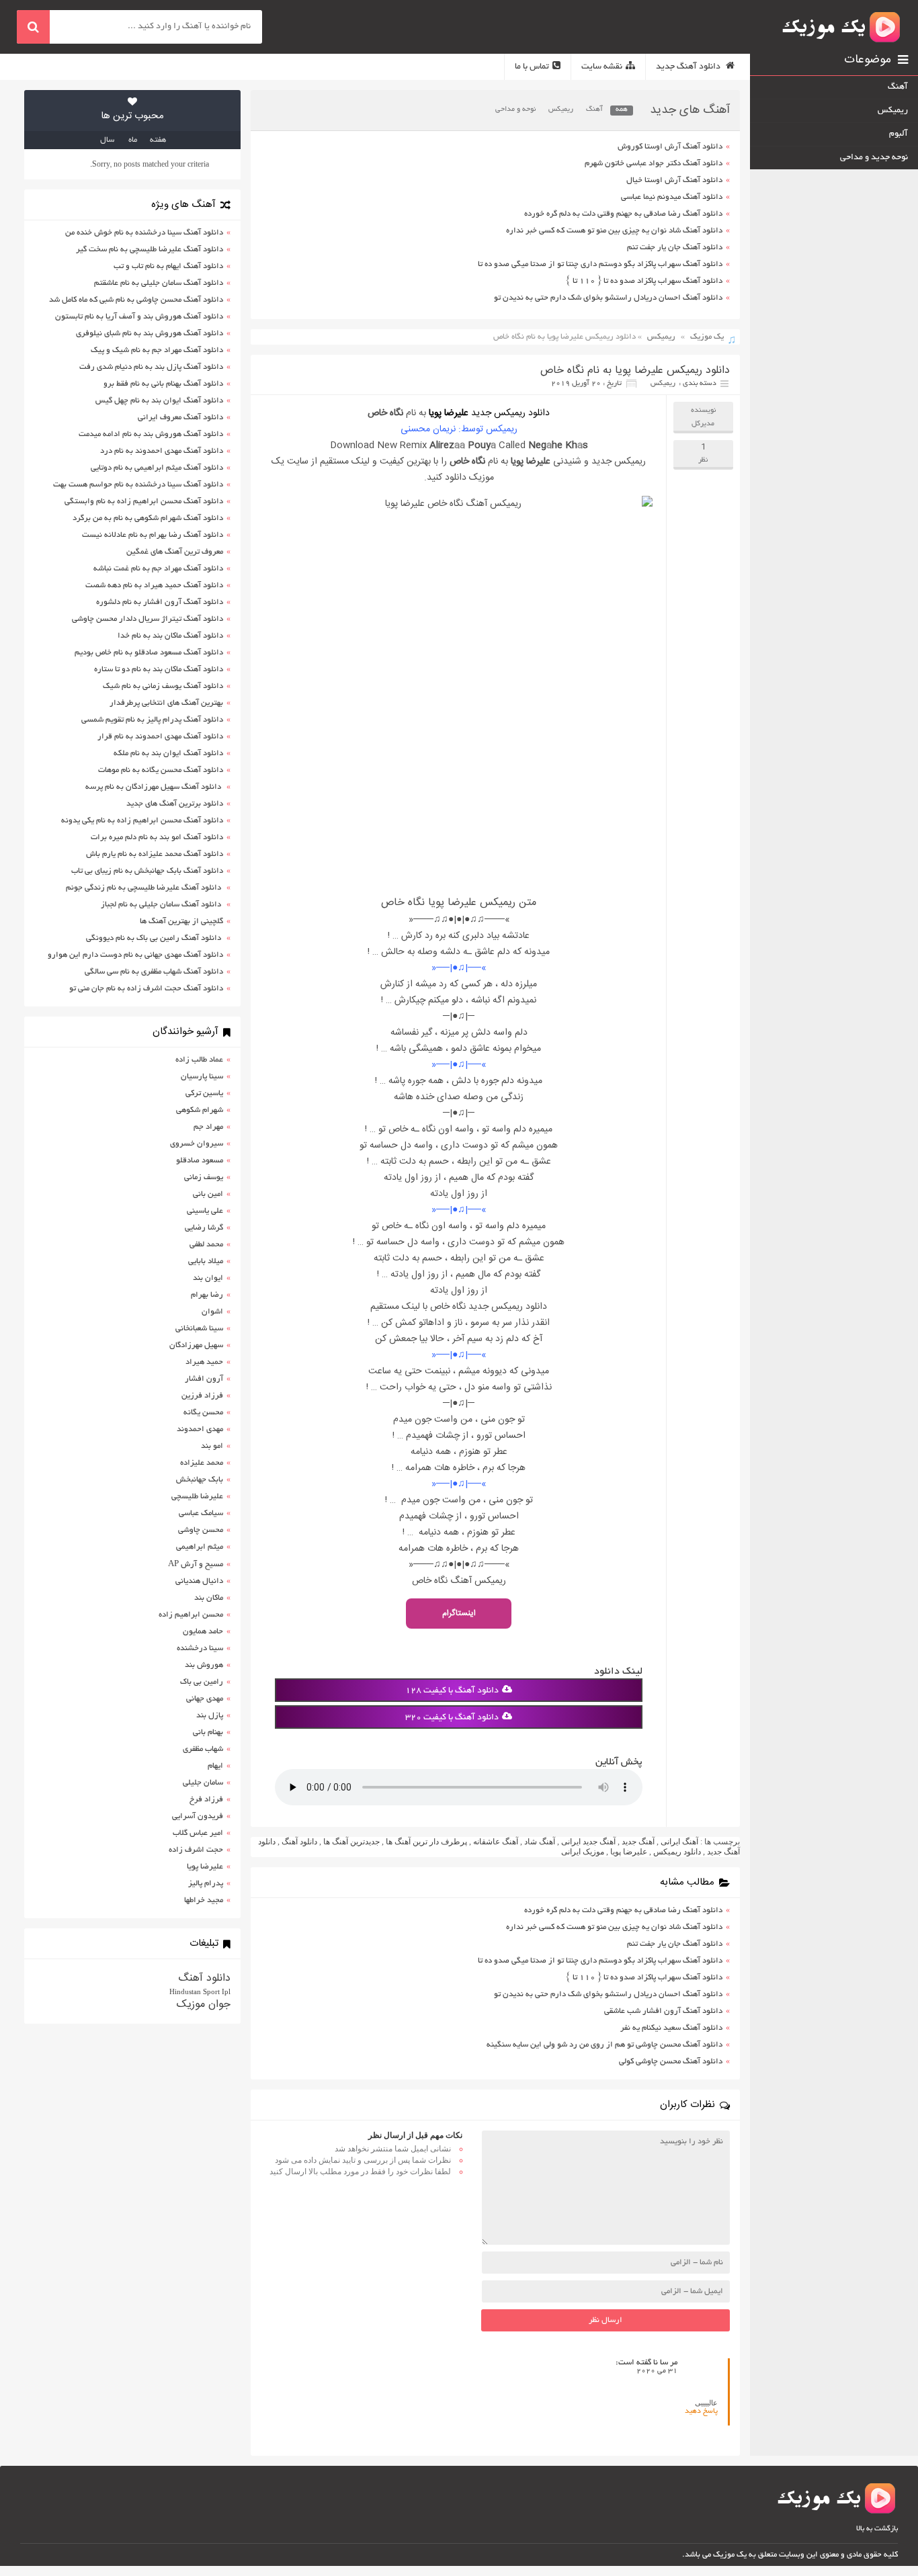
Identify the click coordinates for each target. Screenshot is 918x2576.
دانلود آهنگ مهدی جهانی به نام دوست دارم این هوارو (135, 955)
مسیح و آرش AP (196, 1564)
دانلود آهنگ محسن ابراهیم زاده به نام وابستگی (144, 502)
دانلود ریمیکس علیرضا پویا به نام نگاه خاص (635, 371)
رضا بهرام (207, 1295)
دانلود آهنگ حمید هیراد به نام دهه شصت (154, 586)
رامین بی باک (202, 1682)
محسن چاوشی (201, 1530)
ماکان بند (209, 1598)
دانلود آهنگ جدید (689, 67)
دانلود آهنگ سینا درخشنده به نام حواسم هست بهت (138, 485)
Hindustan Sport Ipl (200, 1991)
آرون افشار (204, 1379)
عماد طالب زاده (199, 1060)
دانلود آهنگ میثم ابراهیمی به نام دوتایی (157, 468)
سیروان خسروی (197, 1144)
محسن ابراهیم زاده (191, 1615)
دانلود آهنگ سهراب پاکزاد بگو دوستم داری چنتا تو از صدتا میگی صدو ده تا (600, 264)
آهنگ (594, 110)
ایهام (215, 1766)
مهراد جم (208, 1127)
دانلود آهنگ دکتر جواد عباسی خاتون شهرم (654, 164)
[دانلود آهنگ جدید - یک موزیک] (842, 27)
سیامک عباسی (201, 1513)
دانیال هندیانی (199, 1581)
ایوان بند (208, 1278)
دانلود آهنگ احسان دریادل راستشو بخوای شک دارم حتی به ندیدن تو (608, 298)
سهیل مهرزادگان (196, 1345)
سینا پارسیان (202, 1077)
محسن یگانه (203, 1413)
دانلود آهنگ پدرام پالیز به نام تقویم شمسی (152, 720)
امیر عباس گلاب (198, 1833)
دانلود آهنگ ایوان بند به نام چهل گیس (159, 401)
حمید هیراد (204, 1362)
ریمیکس (561, 110)
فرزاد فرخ (206, 1800)
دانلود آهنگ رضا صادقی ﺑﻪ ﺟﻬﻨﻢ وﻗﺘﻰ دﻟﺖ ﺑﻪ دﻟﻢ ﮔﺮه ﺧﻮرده (623, 214)
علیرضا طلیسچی (197, 1497)
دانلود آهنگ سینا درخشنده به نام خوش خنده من (144, 233)
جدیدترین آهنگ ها (351, 1842)
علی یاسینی (205, 1211)
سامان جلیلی (203, 1783)
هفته (158, 140)
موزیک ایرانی (583, 1852)
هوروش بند (204, 1665)
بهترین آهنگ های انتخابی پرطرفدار (166, 703)
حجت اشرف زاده (196, 1850)
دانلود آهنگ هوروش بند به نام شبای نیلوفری (150, 334)
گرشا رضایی (204, 1228)
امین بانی (208, 1194)
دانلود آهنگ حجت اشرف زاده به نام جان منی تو (146, 989)
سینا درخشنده (200, 1648)
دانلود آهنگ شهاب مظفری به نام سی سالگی (154, 972)
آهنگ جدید (638, 1842)
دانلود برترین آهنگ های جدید (175, 804)
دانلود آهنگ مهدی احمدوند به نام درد (162, 451)
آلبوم (899, 134)
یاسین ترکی (204, 1093)
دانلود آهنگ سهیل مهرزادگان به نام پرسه (154, 787)
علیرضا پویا (449, 413)
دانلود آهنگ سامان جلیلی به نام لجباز (162, 905)
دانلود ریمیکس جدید (510, 413)
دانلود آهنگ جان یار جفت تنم (675, 248)
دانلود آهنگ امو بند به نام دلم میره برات (157, 838)
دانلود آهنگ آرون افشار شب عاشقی (663, 2011)
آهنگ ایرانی (679, 1842)
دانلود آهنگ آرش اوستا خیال (674, 180)
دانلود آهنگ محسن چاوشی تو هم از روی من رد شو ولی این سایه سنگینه (604, 2045)
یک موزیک (707, 337)
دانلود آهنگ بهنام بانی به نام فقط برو (163, 384)
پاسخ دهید (701, 2411)
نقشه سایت (602, 67)
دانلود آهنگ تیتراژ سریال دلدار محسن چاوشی (148, 619)
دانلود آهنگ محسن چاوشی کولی (671, 2062)
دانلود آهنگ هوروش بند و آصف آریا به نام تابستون (139, 317)
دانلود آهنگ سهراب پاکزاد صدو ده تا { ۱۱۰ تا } (644, 281)
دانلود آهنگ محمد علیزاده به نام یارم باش (155, 854)
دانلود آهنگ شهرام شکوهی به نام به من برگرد (148, 518)
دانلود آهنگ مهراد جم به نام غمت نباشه (158, 569)
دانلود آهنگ (299, 1842)
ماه (133, 140)
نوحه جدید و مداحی (874, 158)
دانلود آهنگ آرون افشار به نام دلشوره (160, 602)
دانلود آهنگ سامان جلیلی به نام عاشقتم (159, 283)
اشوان (212, 1312)
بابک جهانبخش (200, 1480)
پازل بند (210, 1716)
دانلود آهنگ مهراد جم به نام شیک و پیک (157, 350)
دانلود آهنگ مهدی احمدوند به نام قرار (160, 737)
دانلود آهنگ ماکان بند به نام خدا (170, 636)
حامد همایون (203, 1632)
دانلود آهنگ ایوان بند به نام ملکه (168, 754)
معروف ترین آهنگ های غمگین (175, 552)
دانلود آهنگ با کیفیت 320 (452, 1718)
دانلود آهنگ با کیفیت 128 (452, 1691)
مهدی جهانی (205, 1699)
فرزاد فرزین (202, 1396)
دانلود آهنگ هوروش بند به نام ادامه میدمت (151, 434)
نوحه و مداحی (515, 110)
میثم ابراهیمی (200, 1547)
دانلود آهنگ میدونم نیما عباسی (672, 197)
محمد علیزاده (202, 1463)
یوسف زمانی (204, 1177)
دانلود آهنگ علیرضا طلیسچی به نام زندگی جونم (144, 888)
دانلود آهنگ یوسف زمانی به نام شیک (163, 686)
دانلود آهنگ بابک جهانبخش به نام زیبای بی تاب (147, 871)
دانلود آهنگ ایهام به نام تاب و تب (168, 266)
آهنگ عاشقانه (496, 1842)
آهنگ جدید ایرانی (588, 1842)
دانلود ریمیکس (677, 1852)
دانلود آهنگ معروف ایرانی (180, 418)
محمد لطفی (206, 1245)
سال (107, 140)
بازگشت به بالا (877, 2529)
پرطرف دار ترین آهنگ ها (426, 1842)
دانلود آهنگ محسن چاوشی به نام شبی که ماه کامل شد (136, 300)
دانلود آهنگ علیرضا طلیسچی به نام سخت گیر (150, 250)
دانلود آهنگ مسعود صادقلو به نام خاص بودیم (149, 653)
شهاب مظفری (203, 1749)
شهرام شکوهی (200, 1110)
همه (622, 110)
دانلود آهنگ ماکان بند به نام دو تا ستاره (159, 670)
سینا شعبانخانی (199, 1329)
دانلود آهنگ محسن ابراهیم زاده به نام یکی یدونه (142, 821)
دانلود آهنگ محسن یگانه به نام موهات (161, 770)
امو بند (212, 1446)
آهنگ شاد (540, 1842)
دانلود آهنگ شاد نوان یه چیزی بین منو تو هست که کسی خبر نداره (614, 231)
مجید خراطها (204, 1900)
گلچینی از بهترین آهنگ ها (181, 921)
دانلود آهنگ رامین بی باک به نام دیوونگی (155, 938)
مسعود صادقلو (200, 1161)
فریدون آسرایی (198, 1816)
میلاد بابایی (206, 1261)
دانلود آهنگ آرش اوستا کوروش (670, 147)
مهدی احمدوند (200, 1429)
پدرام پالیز (206, 1884)
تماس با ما (532, 67)
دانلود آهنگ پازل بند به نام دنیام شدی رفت (151, 367)
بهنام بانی (208, 1732)
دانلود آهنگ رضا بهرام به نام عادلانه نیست (153, 535)
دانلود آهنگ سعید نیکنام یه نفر (671, 2028)
